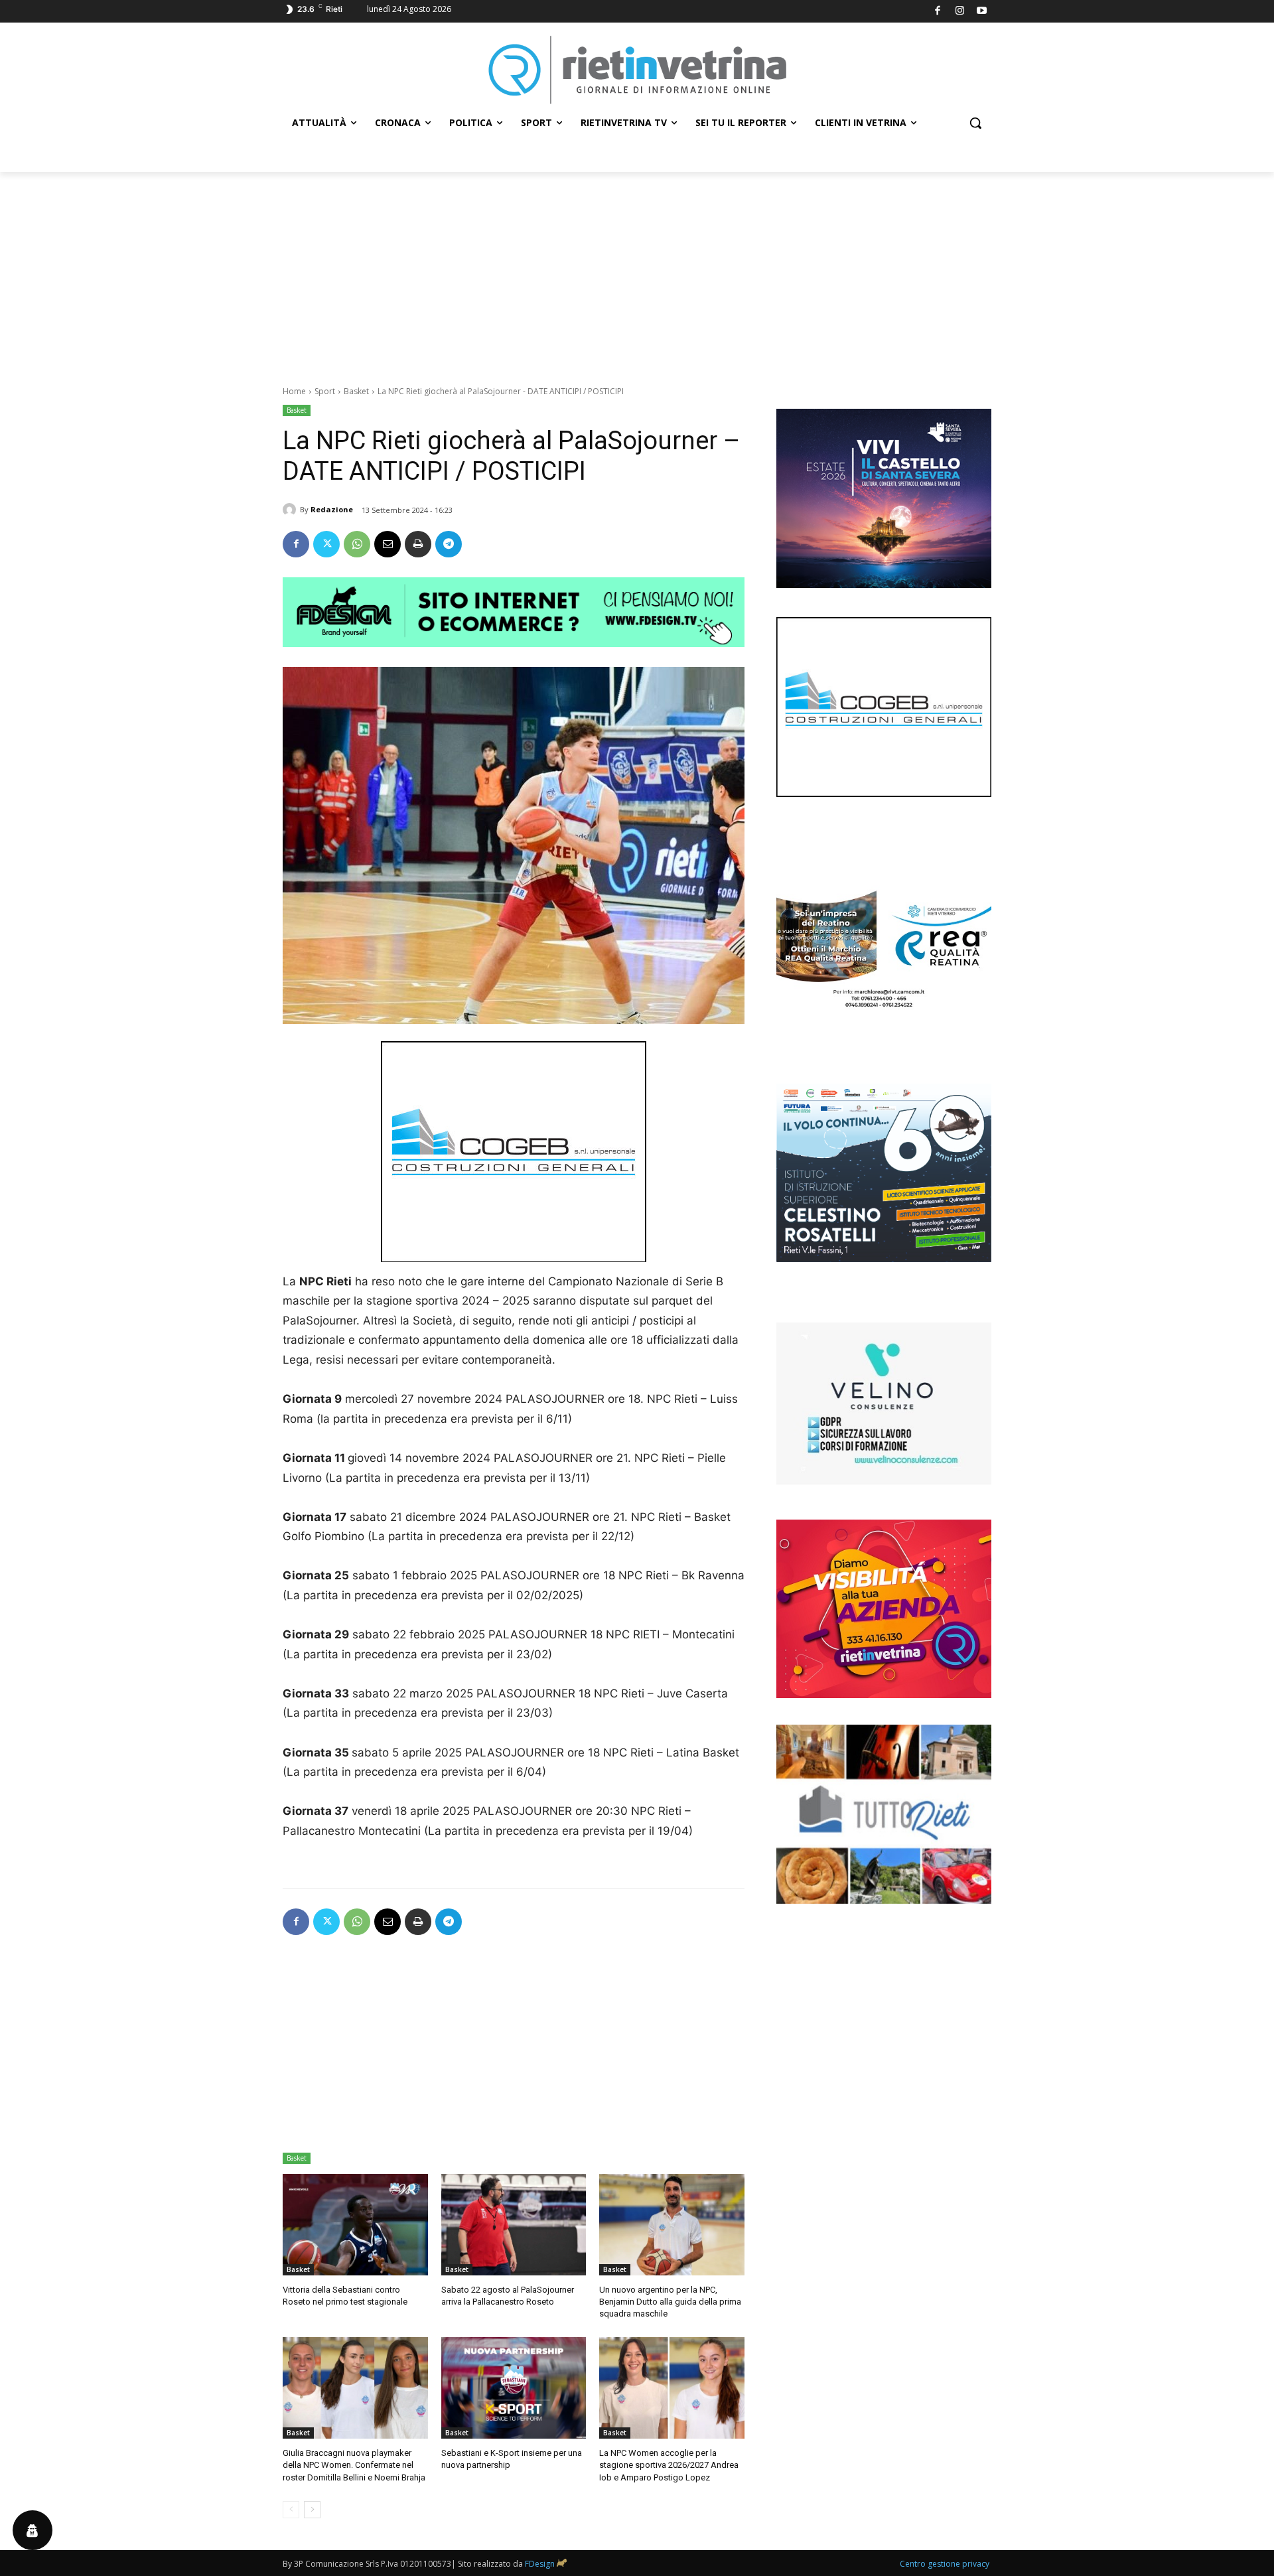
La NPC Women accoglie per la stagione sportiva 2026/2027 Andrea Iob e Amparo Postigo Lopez (669, 2465)
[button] (975, 123)
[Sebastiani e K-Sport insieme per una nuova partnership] (514, 2388)
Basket (356, 391)
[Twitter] (326, 544)
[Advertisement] (637, 271)
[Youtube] (982, 12)
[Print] (418, 544)
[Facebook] (938, 12)
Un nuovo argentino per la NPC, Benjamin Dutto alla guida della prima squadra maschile (670, 2302)
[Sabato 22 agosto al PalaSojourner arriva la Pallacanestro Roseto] (514, 2225)
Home (294, 391)
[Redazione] (291, 510)
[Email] (388, 544)
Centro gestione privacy (945, 2564)
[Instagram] (960, 12)
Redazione (332, 509)
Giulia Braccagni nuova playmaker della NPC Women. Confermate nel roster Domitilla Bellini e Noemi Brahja (354, 2465)
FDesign (540, 2564)
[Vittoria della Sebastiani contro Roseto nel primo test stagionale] (355, 2225)
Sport (325, 391)
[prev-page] (291, 2510)
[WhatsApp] (357, 544)
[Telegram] (449, 544)
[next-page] (312, 2510)
